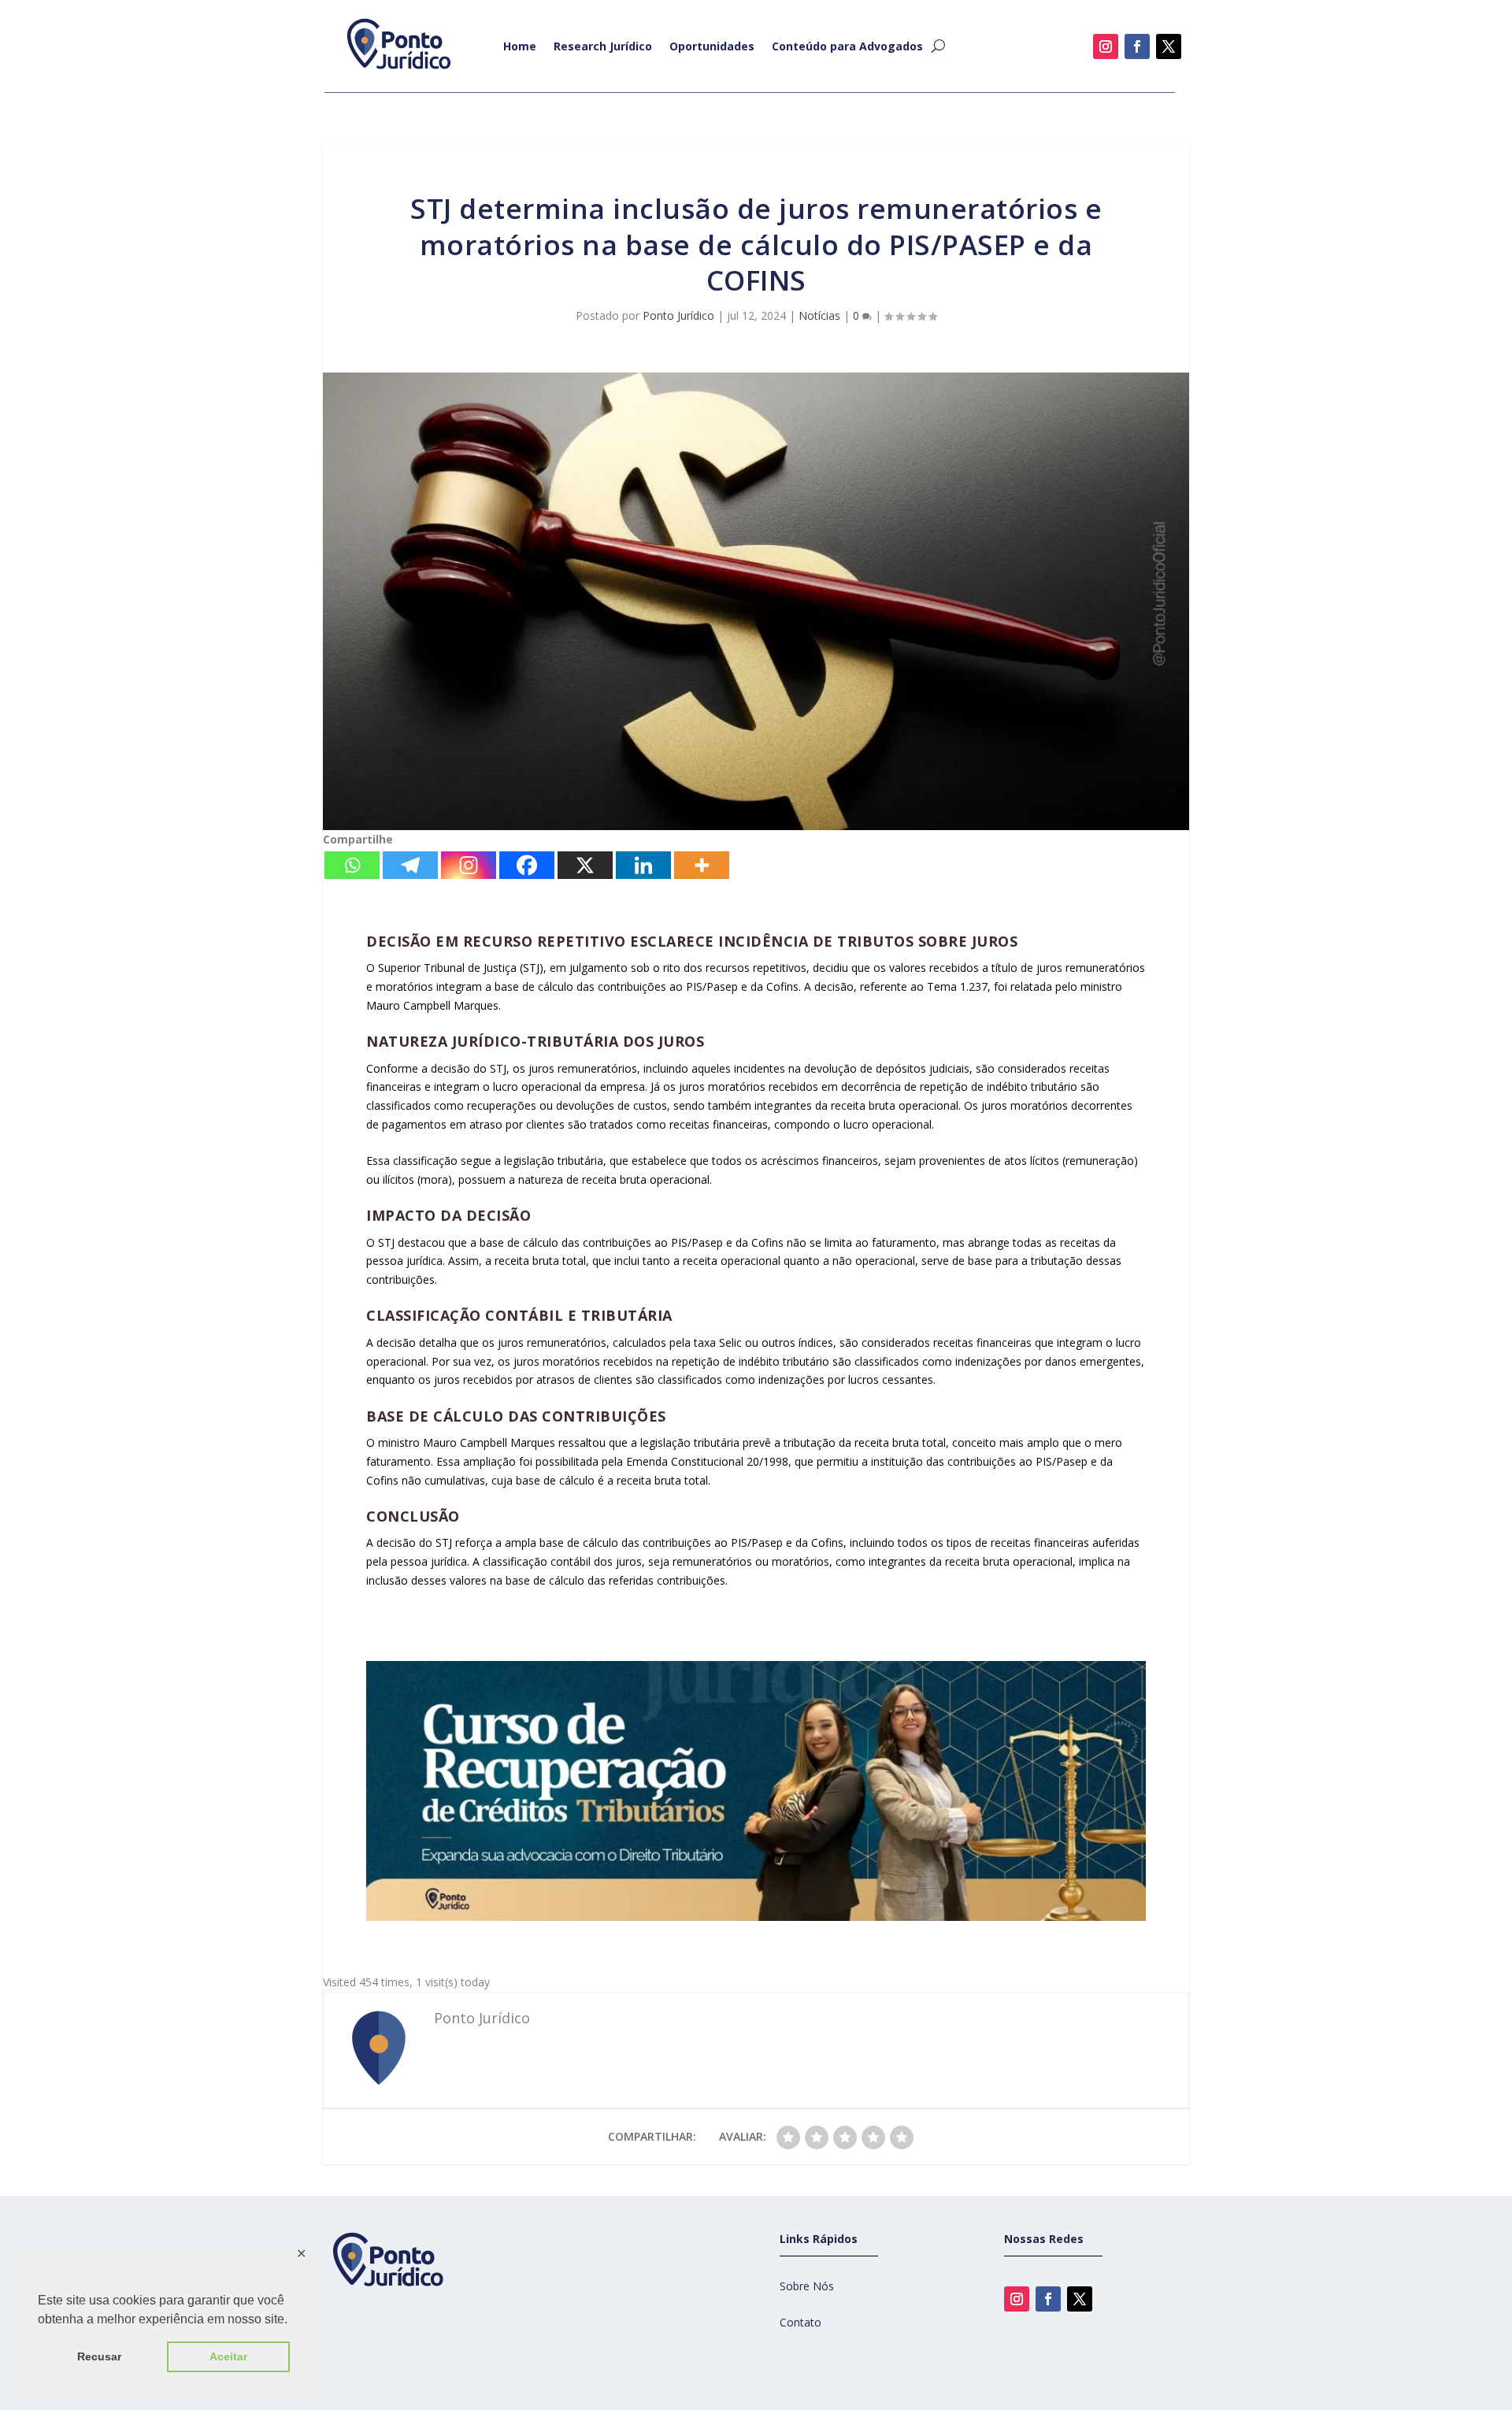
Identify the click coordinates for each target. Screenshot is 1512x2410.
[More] (702, 865)
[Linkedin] (643, 865)
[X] (585, 865)
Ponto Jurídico (678, 315)
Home (520, 46)
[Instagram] (469, 865)
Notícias (819, 315)
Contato (800, 2322)
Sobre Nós (807, 2286)
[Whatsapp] (352, 865)
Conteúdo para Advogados (847, 46)
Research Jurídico (603, 46)
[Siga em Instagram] (1106, 46)
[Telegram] (410, 865)
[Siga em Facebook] (1137, 46)
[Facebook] (527, 865)
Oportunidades (712, 46)
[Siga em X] (1169, 46)
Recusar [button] (99, 2356)
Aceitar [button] (228, 2356)
